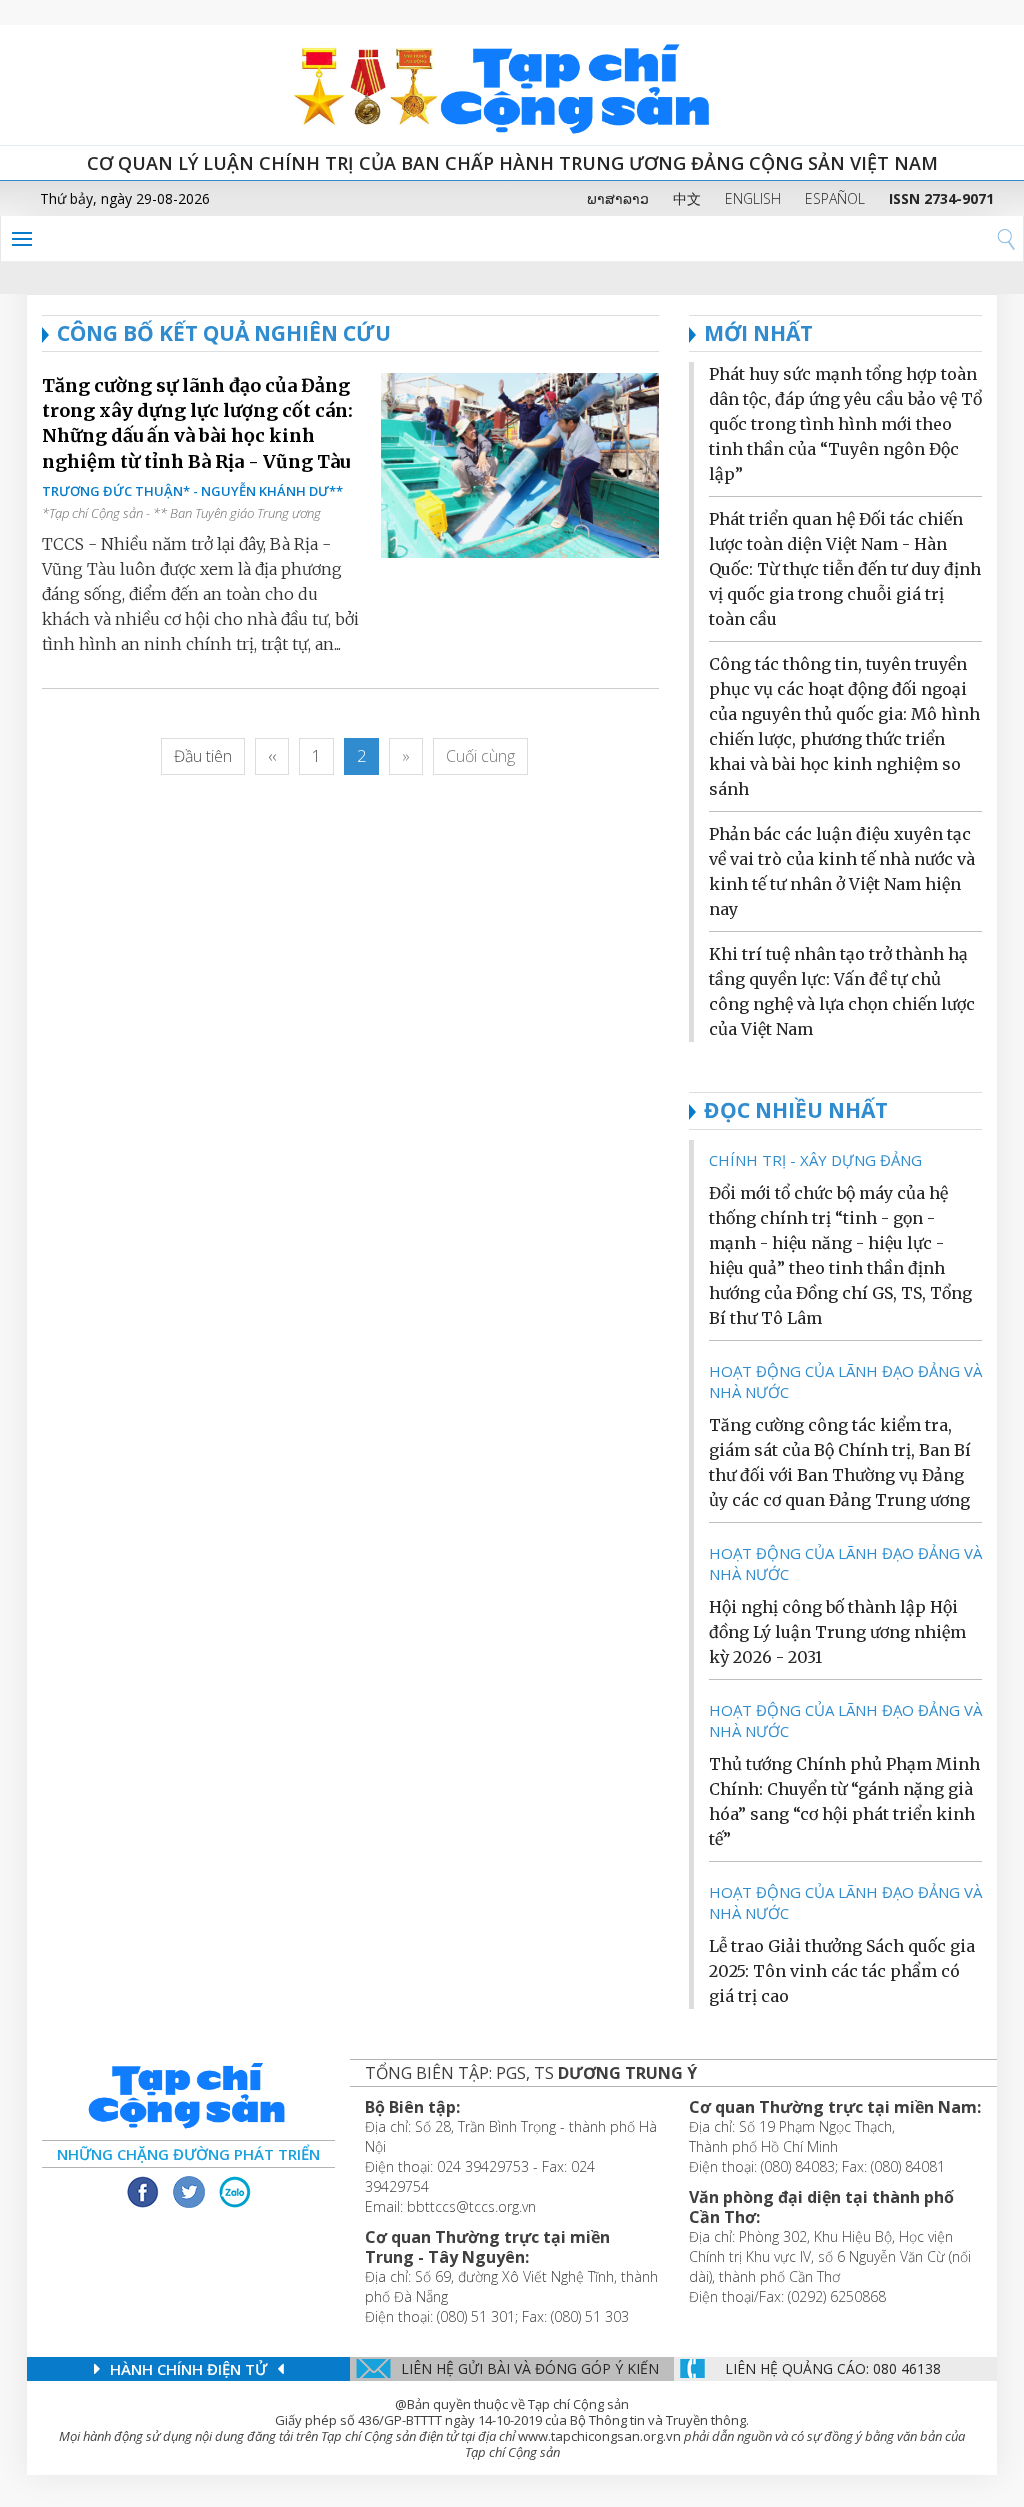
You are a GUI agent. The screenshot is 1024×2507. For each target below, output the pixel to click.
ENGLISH (753, 198)
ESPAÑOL (835, 198)
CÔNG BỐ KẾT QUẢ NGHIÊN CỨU (224, 333)
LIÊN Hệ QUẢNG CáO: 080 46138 (833, 2368)
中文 (687, 198)
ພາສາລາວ (618, 198)
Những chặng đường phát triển (188, 2154)
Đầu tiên (203, 756)
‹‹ (272, 756)
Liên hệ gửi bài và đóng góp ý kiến (530, 2368)
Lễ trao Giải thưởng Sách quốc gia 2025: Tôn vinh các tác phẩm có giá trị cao (842, 1971)
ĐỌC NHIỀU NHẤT (796, 1110)
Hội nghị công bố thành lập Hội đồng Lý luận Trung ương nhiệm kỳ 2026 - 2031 (837, 1632)
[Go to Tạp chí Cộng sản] (512, 85)
